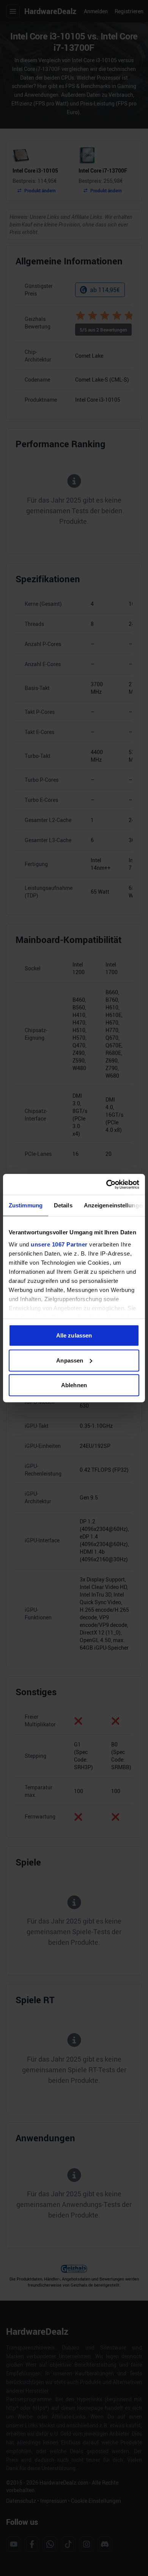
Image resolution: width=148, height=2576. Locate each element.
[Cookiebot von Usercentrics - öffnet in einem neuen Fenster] (106, 1184)
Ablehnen (74, 1385)
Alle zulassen (74, 1335)
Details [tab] (63, 1205)
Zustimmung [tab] (26, 1205)
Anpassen (70, 1360)
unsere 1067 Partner (59, 1244)
